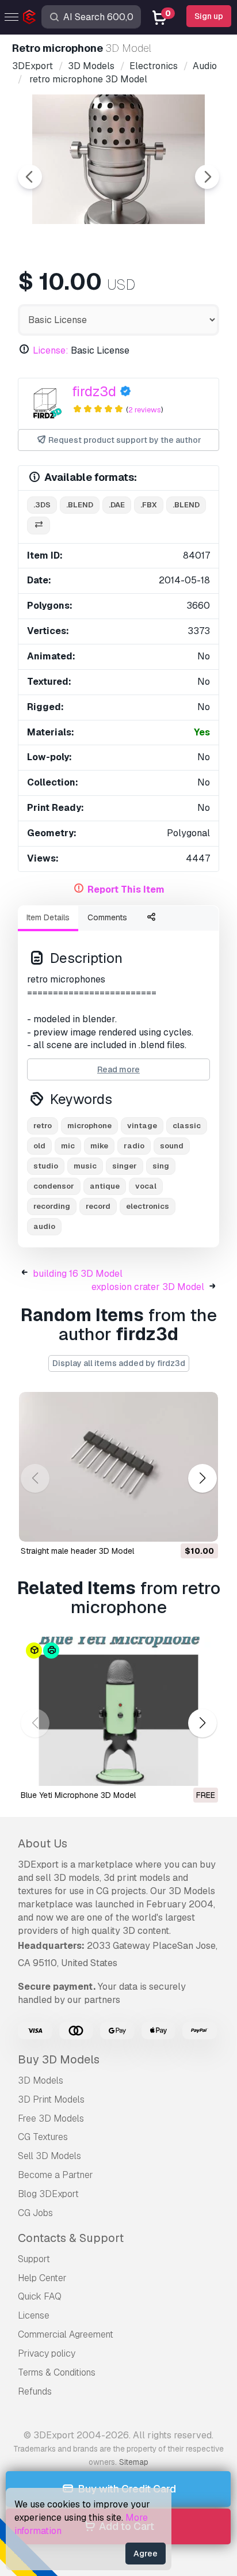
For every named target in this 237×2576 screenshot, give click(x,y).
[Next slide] (207, 177)
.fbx (149, 505)
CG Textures (43, 2137)
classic (187, 1126)
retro (43, 1126)
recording (52, 1206)
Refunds (35, 2391)
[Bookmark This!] (201, 1526)
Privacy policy (47, 2353)
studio (46, 1166)
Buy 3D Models (59, 2059)
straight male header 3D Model (77, 1551)
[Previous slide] (30, 177)
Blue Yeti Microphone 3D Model (78, 1795)
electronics (148, 1206)
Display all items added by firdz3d (119, 1363)
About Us (43, 1843)
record (98, 1206)
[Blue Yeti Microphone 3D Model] (118, 1712)
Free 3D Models (51, 2118)
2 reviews (145, 410)
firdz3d (94, 391)
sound (172, 1146)
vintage (142, 1126)
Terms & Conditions (57, 2372)
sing (161, 1166)
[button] (202, 1479)
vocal (146, 1186)
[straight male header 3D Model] (118, 1467)
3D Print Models (51, 2099)
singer (125, 1166)
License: (51, 350)
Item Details (48, 917)
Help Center (42, 2278)
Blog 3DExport (48, 2194)
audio (44, 1226)
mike (99, 1146)
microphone (89, 1126)
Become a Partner (56, 2175)
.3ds (42, 505)
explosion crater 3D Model (148, 1287)
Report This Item (126, 889)
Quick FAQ (40, 2296)
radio (134, 1146)
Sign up (209, 16)
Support (34, 2259)
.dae (117, 505)
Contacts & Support (71, 2238)
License (34, 2315)
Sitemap (134, 2462)
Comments (107, 917)
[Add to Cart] (178, 1526)
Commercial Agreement (66, 2334)
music (85, 1166)
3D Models (41, 2080)
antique (105, 1186)
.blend (80, 505)
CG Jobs (35, 2213)
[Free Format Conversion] (39, 526)
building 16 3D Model (78, 1274)
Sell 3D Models (49, 2156)
